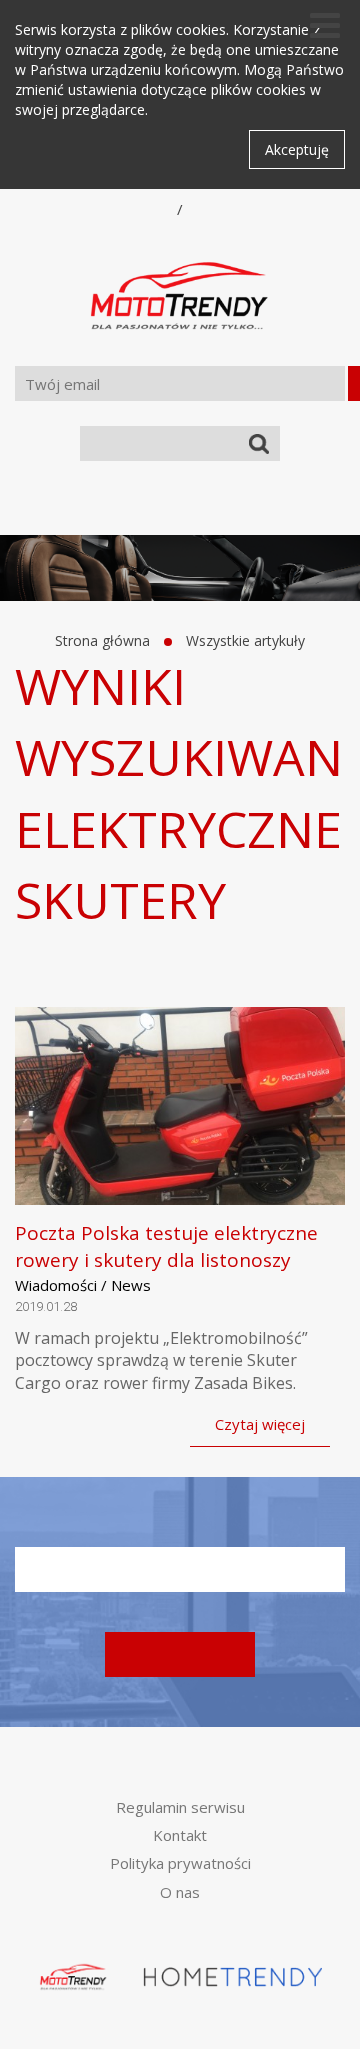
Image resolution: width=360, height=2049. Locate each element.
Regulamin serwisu (180, 1807)
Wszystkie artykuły (245, 640)
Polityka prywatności (180, 1863)
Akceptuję (297, 149)
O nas (180, 1892)
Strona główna (102, 640)
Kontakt (180, 1835)
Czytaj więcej (260, 1424)
